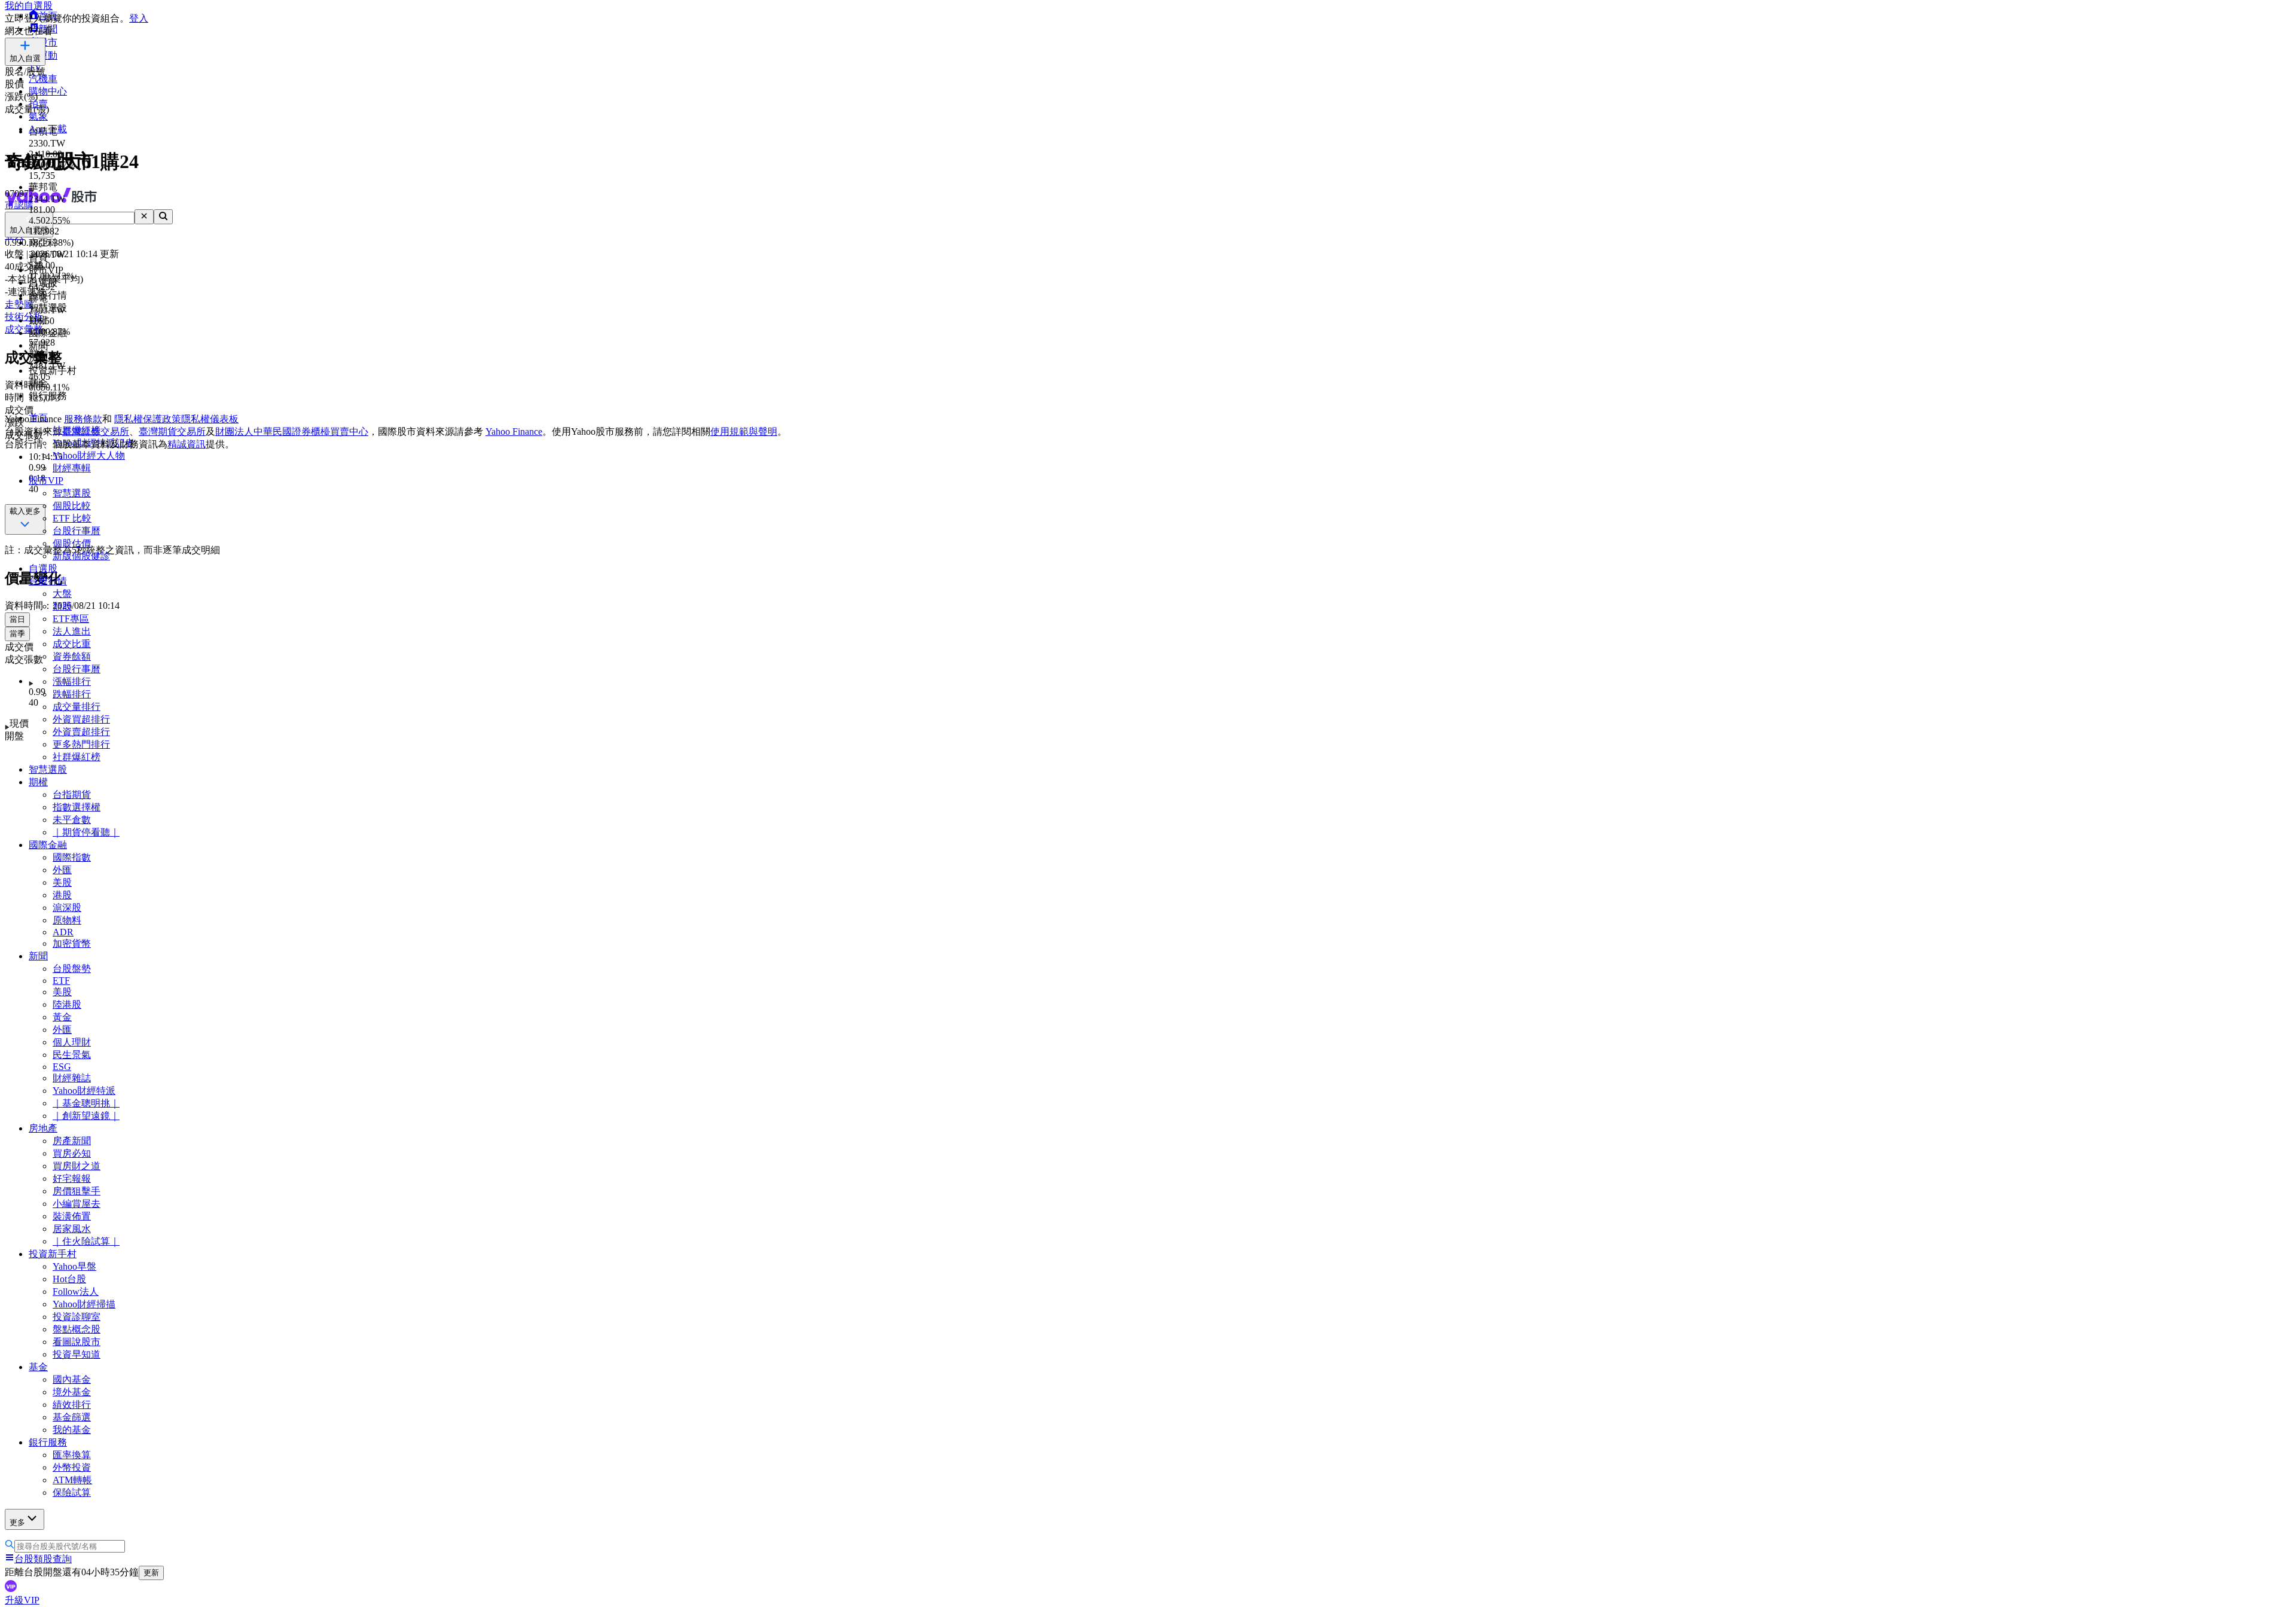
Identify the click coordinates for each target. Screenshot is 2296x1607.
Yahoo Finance (514, 432)
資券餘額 (72, 656)
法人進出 (72, 631)
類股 (62, 606)
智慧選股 (72, 493)
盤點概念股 (77, 1329)
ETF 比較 (72, 518)
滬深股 (67, 908)
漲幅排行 (72, 681)
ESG (62, 1067)
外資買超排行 (81, 719)
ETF (61, 981)
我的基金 (72, 1430)
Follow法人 (76, 1292)
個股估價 (72, 543)
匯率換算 (72, 1455)
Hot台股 (69, 1279)
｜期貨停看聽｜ (86, 832)
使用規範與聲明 (744, 432)
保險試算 (72, 1492)
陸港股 (67, 1004)
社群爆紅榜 (77, 757)
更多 (17, 1522)
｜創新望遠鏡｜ (86, 1116)
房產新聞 (72, 1141)
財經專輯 (72, 468)
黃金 (62, 1017)
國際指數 (72, 857)
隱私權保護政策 (148, 419)
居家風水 (72, 1229)
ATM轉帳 (72, 1480)
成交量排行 (77, 707)
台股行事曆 (77, 531)
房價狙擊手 (77, 1191)
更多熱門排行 (81, 744)
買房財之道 (77, 1166)
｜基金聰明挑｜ (86, 1103)
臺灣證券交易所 (96, 432)
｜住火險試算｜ (86, 1241)
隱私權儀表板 (210, 419)
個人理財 (72, 1042)
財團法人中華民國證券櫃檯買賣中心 (292, 432)
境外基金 (72, 1392)
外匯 (62, 870)
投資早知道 (77, 1354)
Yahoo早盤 (74, 1266)
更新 (151, 1573)
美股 (62, 882)
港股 (62, 895)
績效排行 (72, 1405)
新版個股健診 (81, 556)
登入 (139, 18)
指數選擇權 (77, 807)
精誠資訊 (187, 444)
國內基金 (72, 1379)
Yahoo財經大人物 (89, 455)
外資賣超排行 (81, 732)
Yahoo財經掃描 (84, 1304)
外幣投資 (72, 1467)
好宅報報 (72, 1178)
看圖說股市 (77, 1342)
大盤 (62, 594)
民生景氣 (72, 1055)
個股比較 (72, 506)
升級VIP (22, 1600)
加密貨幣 (72, 943)
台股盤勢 (72, 969)
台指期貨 (72, 795)
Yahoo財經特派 (84, 1091)
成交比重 (72, 644)
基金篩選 (72, 1417)
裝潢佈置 (72, 1216)
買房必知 (72, 1153)
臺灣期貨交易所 (172, 432)
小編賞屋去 (77, 1204)
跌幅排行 (72, 694)
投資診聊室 (77, 1317)
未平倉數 (72, 820)
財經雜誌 (72, 1078)
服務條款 (83, 419)
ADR (63, 932)
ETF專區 (71, 619)
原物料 (67, 920)
